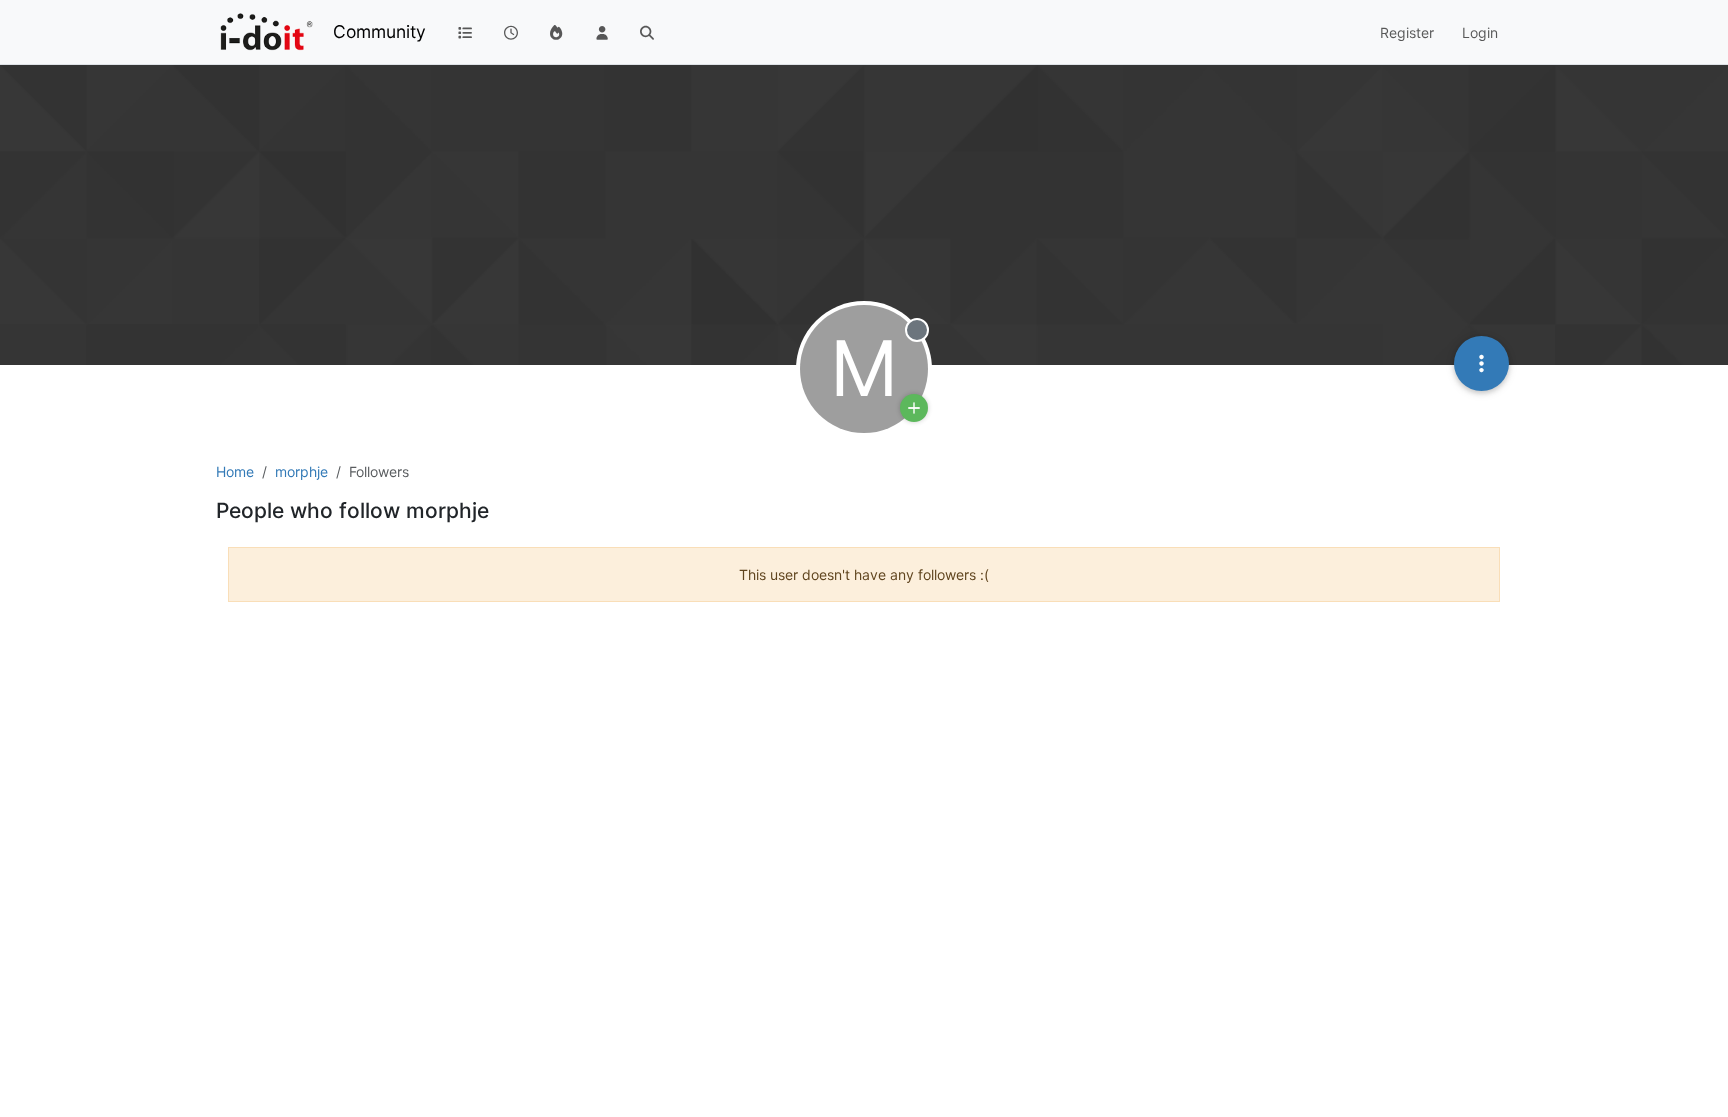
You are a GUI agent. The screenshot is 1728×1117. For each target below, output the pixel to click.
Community (379, 31)
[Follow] (914, 408)
